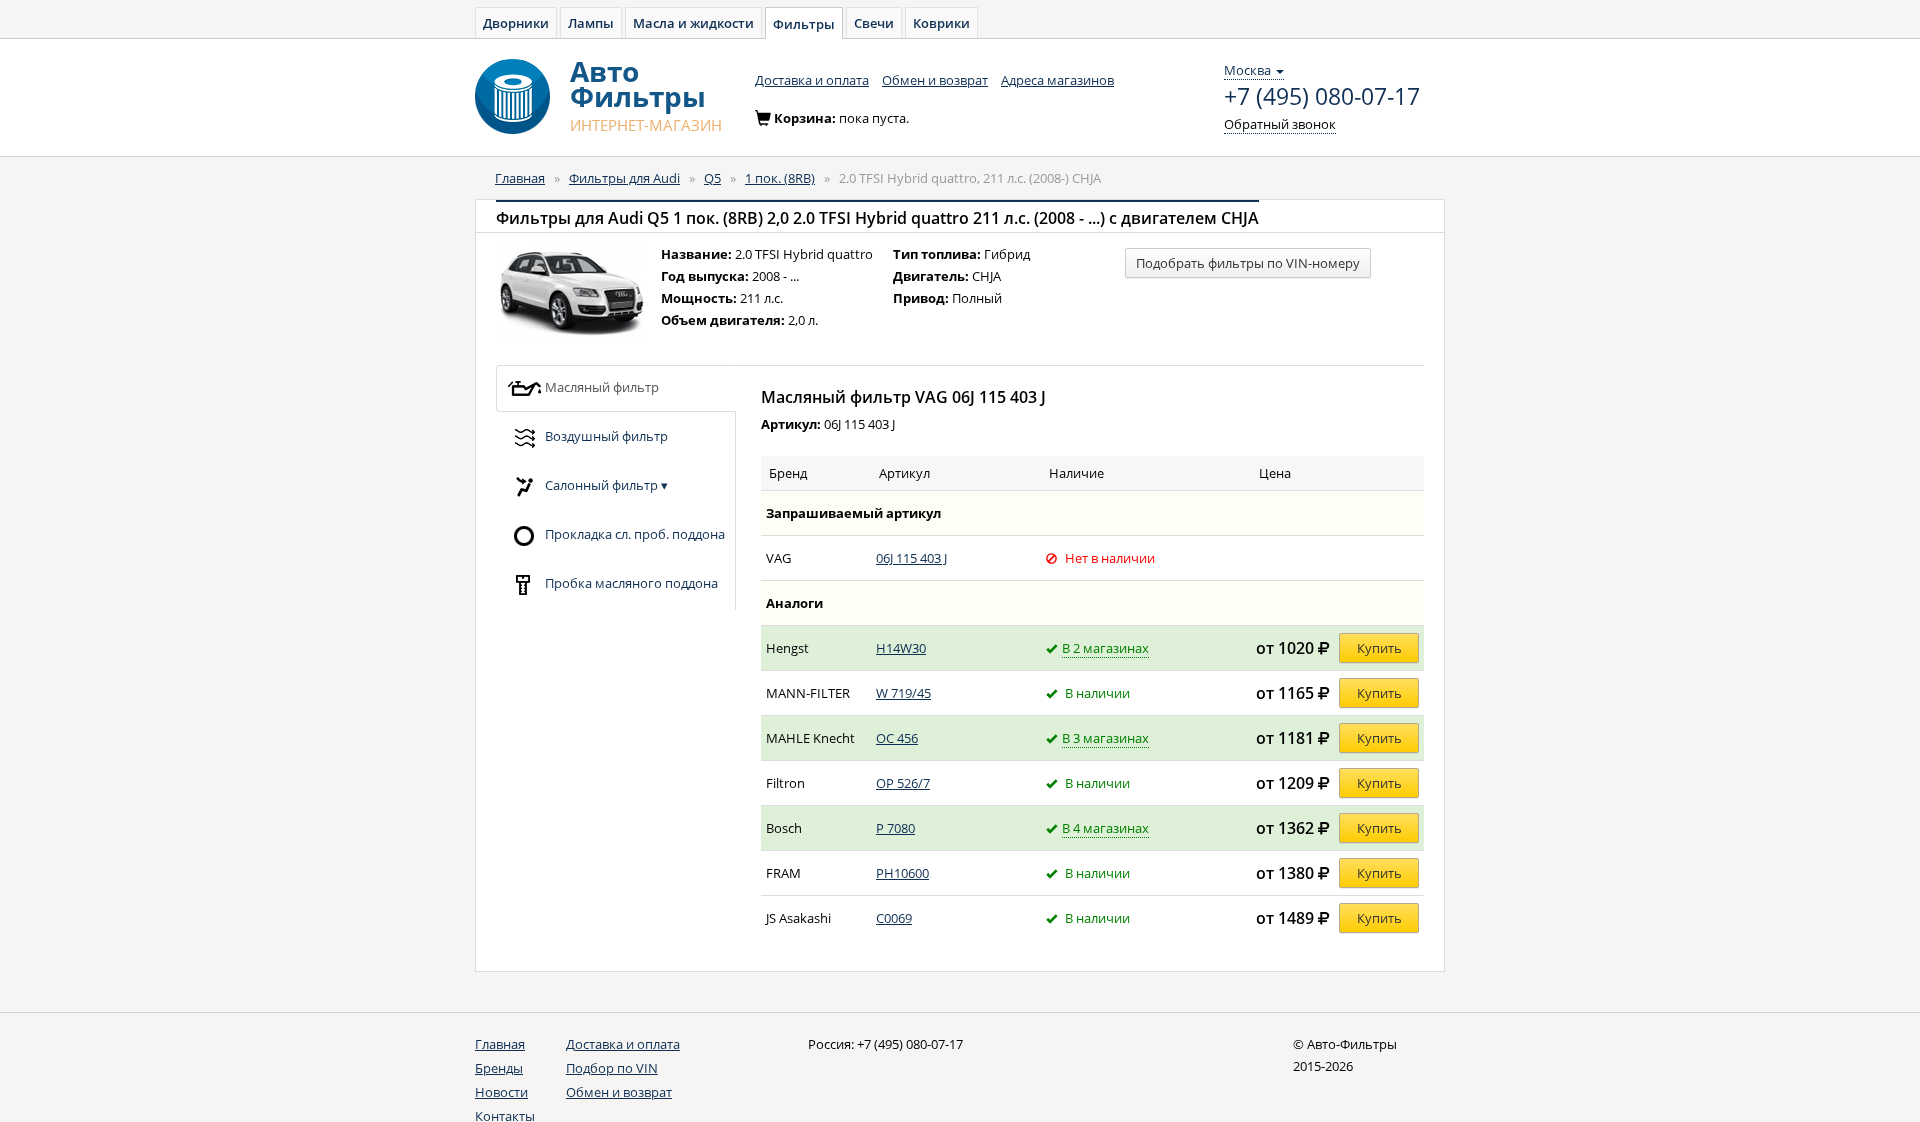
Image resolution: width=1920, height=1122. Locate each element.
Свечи (874, 23)
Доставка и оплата (812, 80)
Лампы (591, 23)
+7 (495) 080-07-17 (1322, 97)
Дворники (516, 23)
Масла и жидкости (693, 23)
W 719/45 (903, 693)
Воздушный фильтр (605, 435)
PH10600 (902, 873)
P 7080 (895, 828)
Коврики (941, 23)
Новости (501, 1092)
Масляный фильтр (600, 386)
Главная (520, 178)
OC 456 (897, 738)
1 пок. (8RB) (780, 178)
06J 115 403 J (911, 558)
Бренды (499, 1068)
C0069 (894, 918)
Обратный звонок (1280, 124)
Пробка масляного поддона (630, 582)
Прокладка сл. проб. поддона (633, 533)
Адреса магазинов (1057, 80)
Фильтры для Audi (624, 178)
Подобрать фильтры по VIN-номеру (1248, 263)
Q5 (712, 178)
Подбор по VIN (612, 1068)
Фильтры (804, 24)
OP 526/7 (903, 783)
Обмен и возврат (935, 80)
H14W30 (901, 648)
